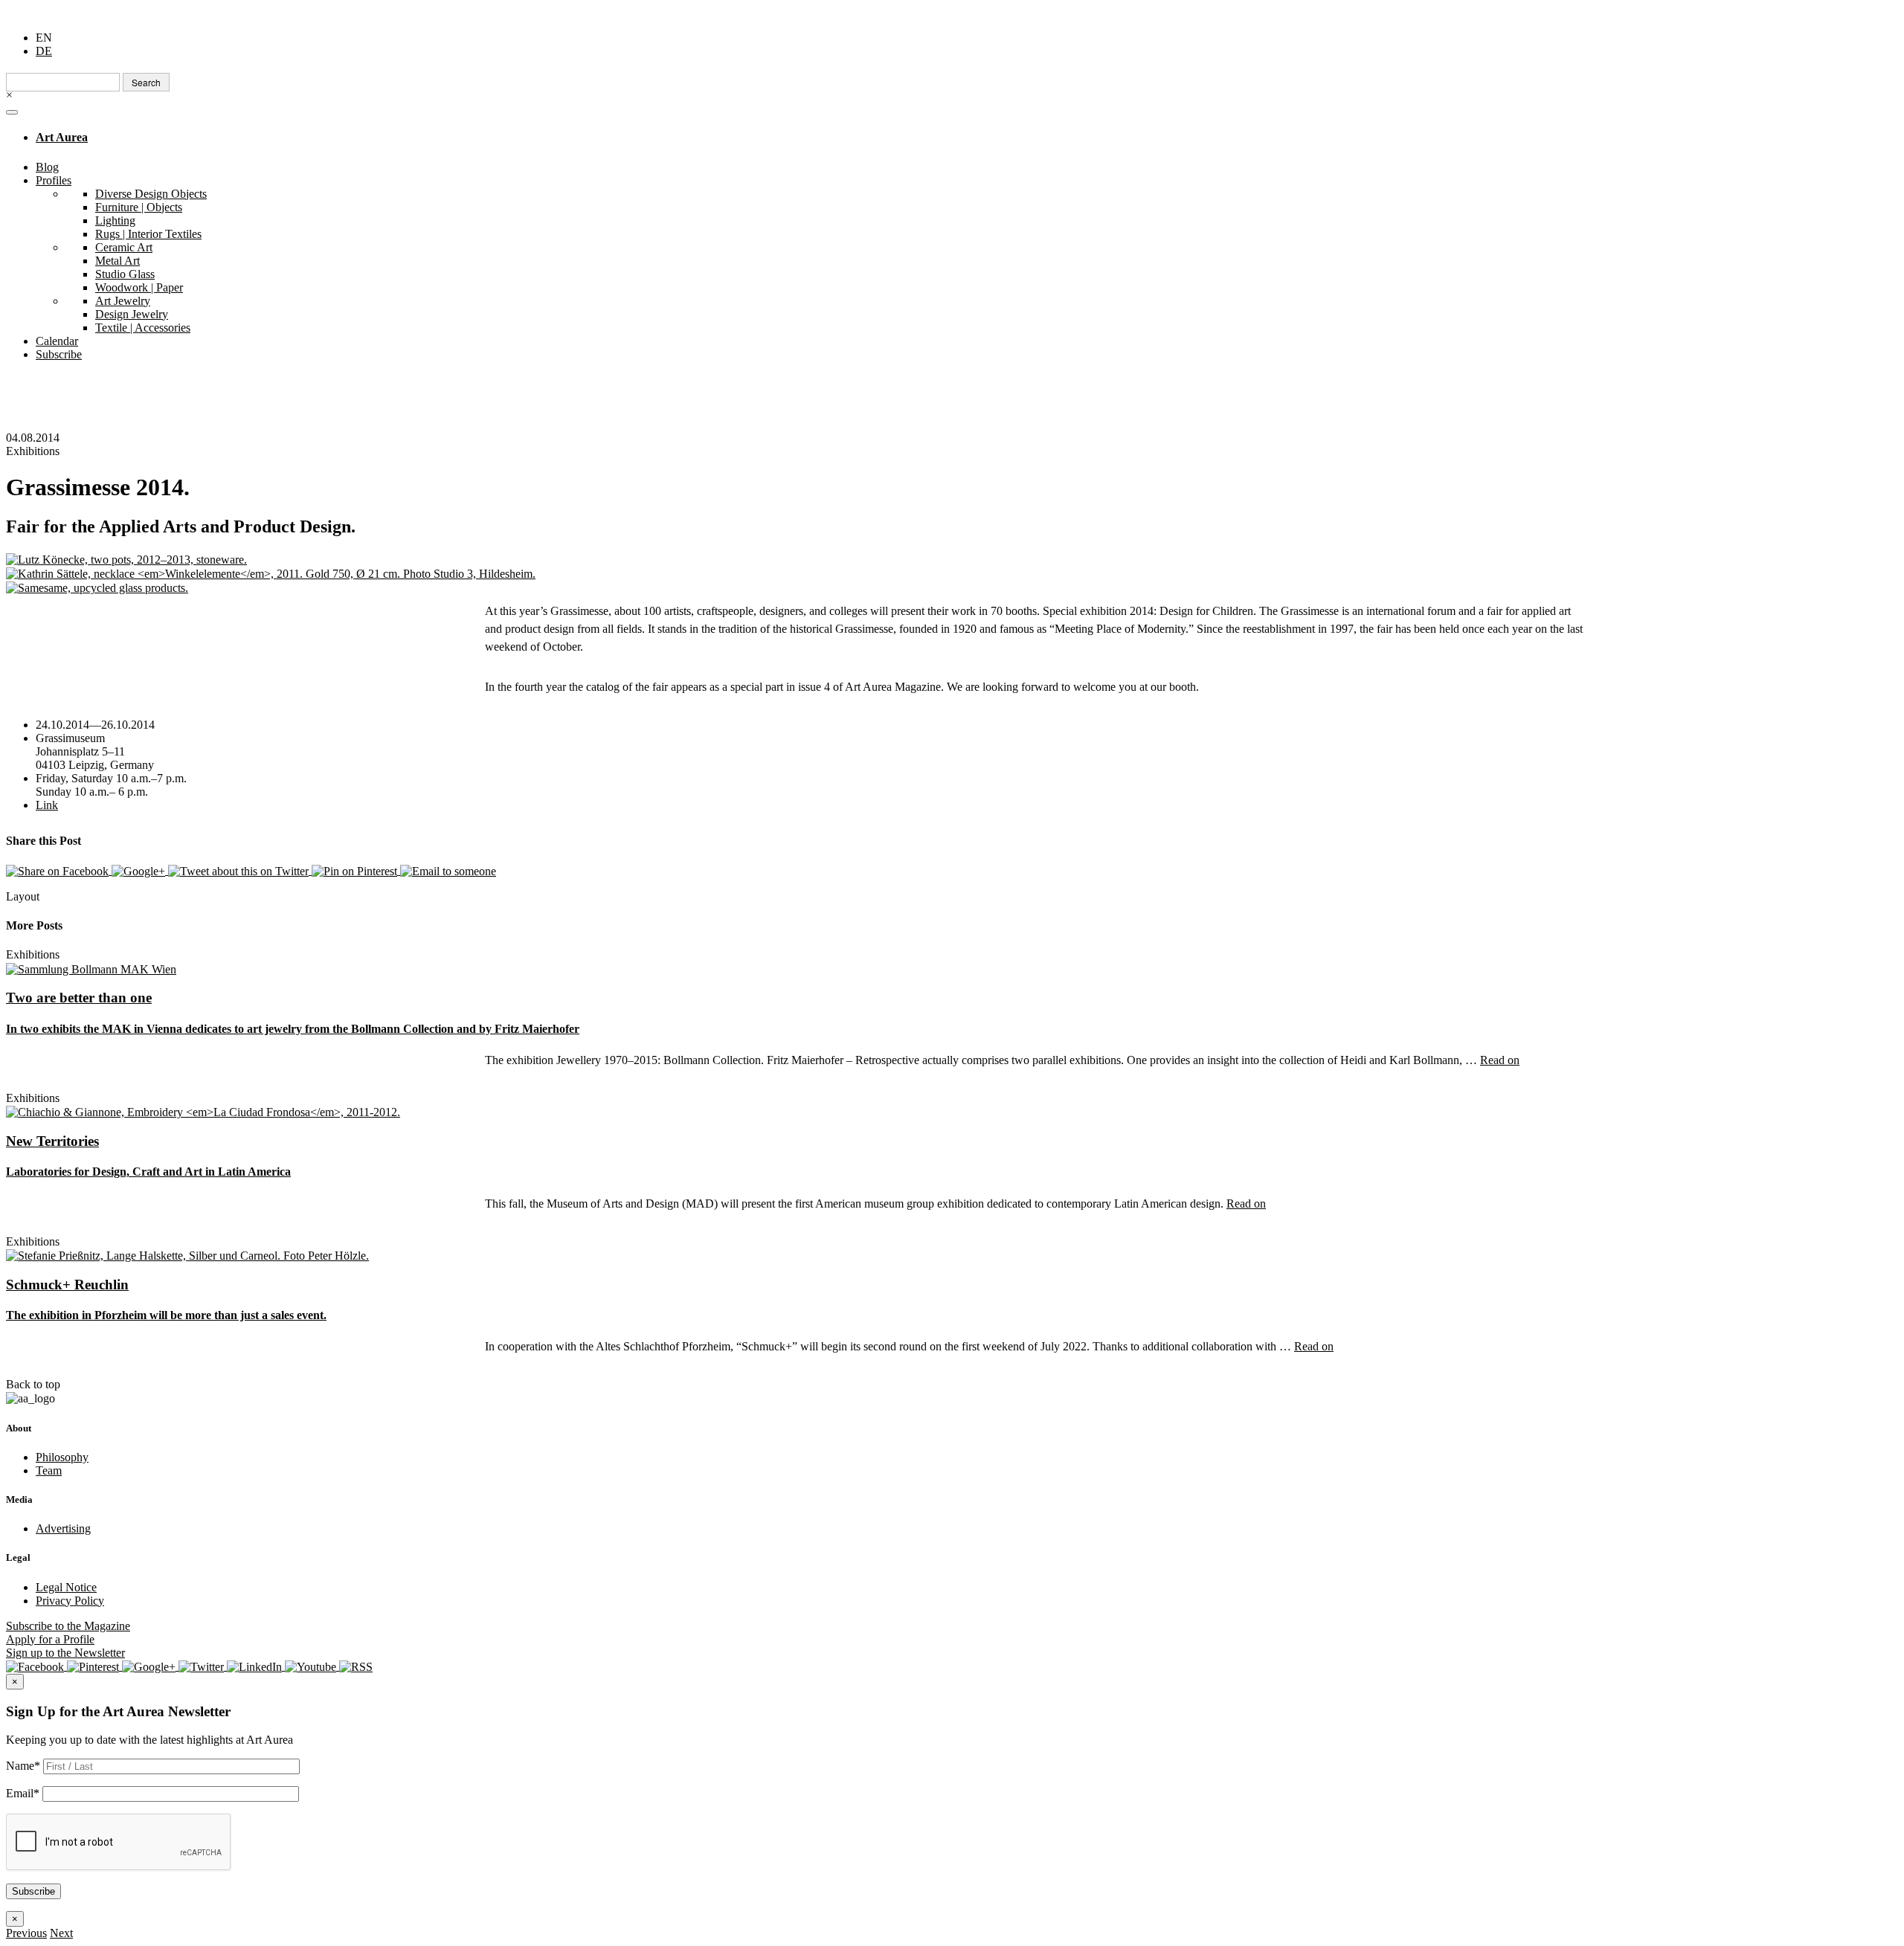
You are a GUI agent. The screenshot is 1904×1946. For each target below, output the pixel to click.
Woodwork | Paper (139, 287)
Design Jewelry (132, 314)
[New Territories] (203, 1111)
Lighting (115, 220)
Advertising (63, 1528)
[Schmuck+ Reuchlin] (187, 1255)
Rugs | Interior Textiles (148, 234)
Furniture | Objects (139, 207)
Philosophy (62, 1457)
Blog (47, 167)
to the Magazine (68, 1626)
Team (49, 1470)
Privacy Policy (70, 1601)
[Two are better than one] (91, 968)
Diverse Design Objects (151, 194)
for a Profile (50, 1639)
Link (47, 805)
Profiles (54, 180)
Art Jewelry (123, 301)
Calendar (57, 341)
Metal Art (118, 261)
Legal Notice (66, 1587)
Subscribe (59, 354)
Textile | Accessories (143, 328)
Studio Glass (125, 274)
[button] (26, 1933)
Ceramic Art (124, 247)
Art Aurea (62, 137)
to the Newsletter (65, 1653)
